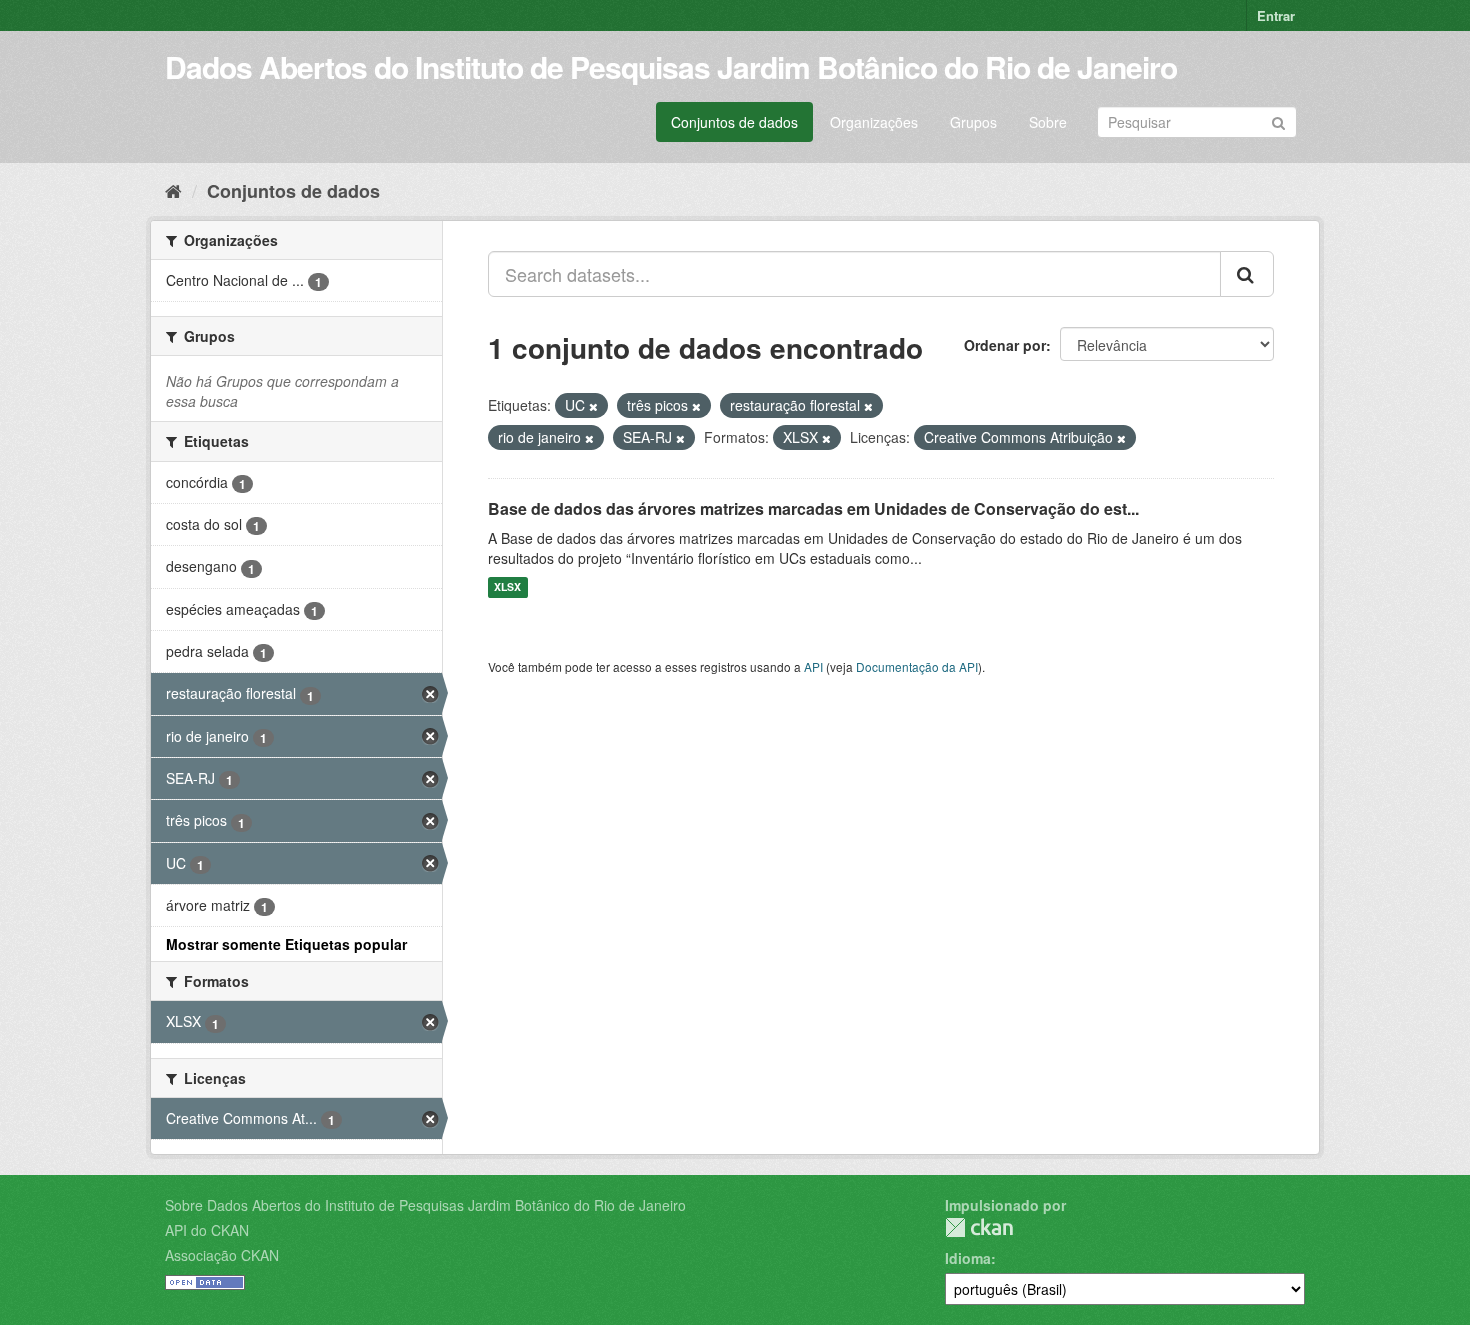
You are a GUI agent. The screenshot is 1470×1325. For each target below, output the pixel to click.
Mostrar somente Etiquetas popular (286, 944)
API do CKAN (207, 1230)
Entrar (1276, 15)
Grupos (973, 122)
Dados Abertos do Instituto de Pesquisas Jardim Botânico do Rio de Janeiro (671, 66)
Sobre (1048, 122)
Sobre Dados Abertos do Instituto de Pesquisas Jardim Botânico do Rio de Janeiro (425, 1205)
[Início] (173, 190)
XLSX (507, 587)
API (813, 666)
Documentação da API (917, 666)
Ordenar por (1005, 345)
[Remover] (593, 406)
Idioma (968, 1258)
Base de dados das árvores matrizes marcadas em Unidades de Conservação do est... (813, 508)
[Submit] (1278, 120)
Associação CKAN (222, 1255)
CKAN (979, 1227)
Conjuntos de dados (734, 122)
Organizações (874, 122)
